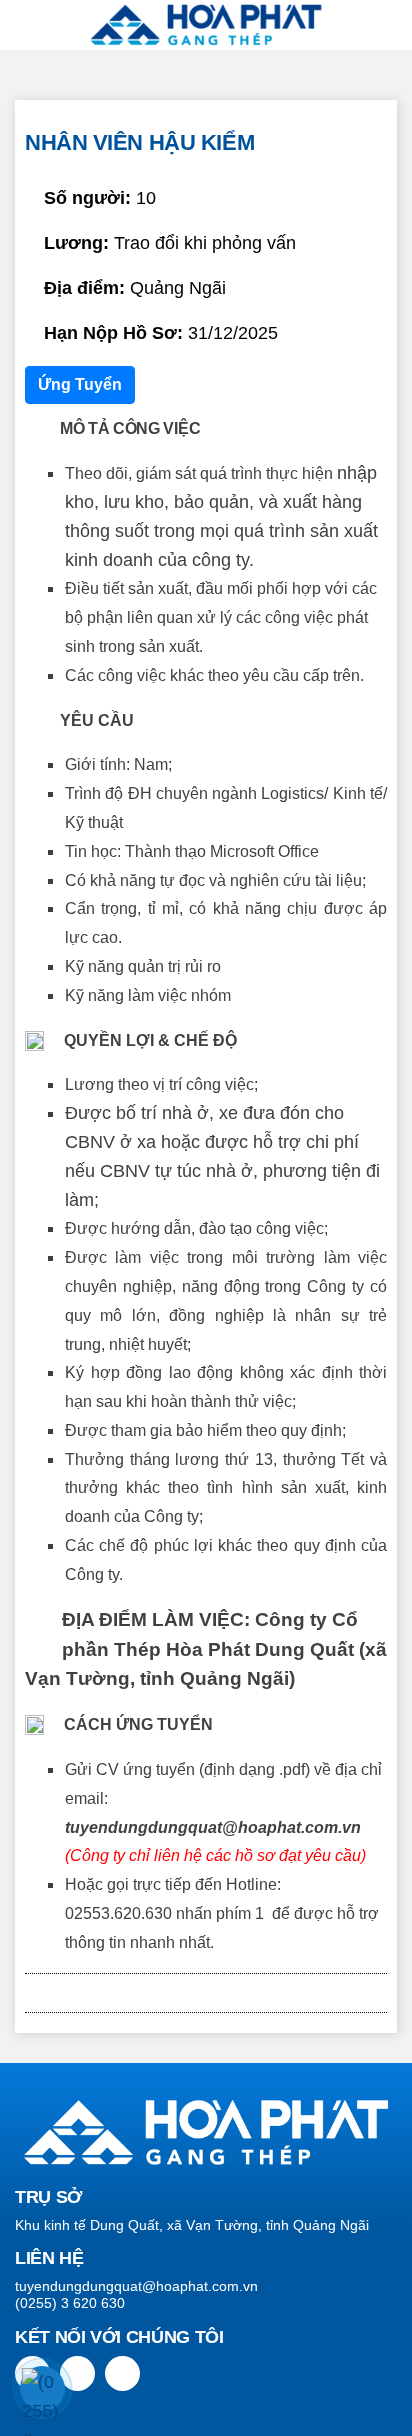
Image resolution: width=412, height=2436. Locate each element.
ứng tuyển (80, 384)
